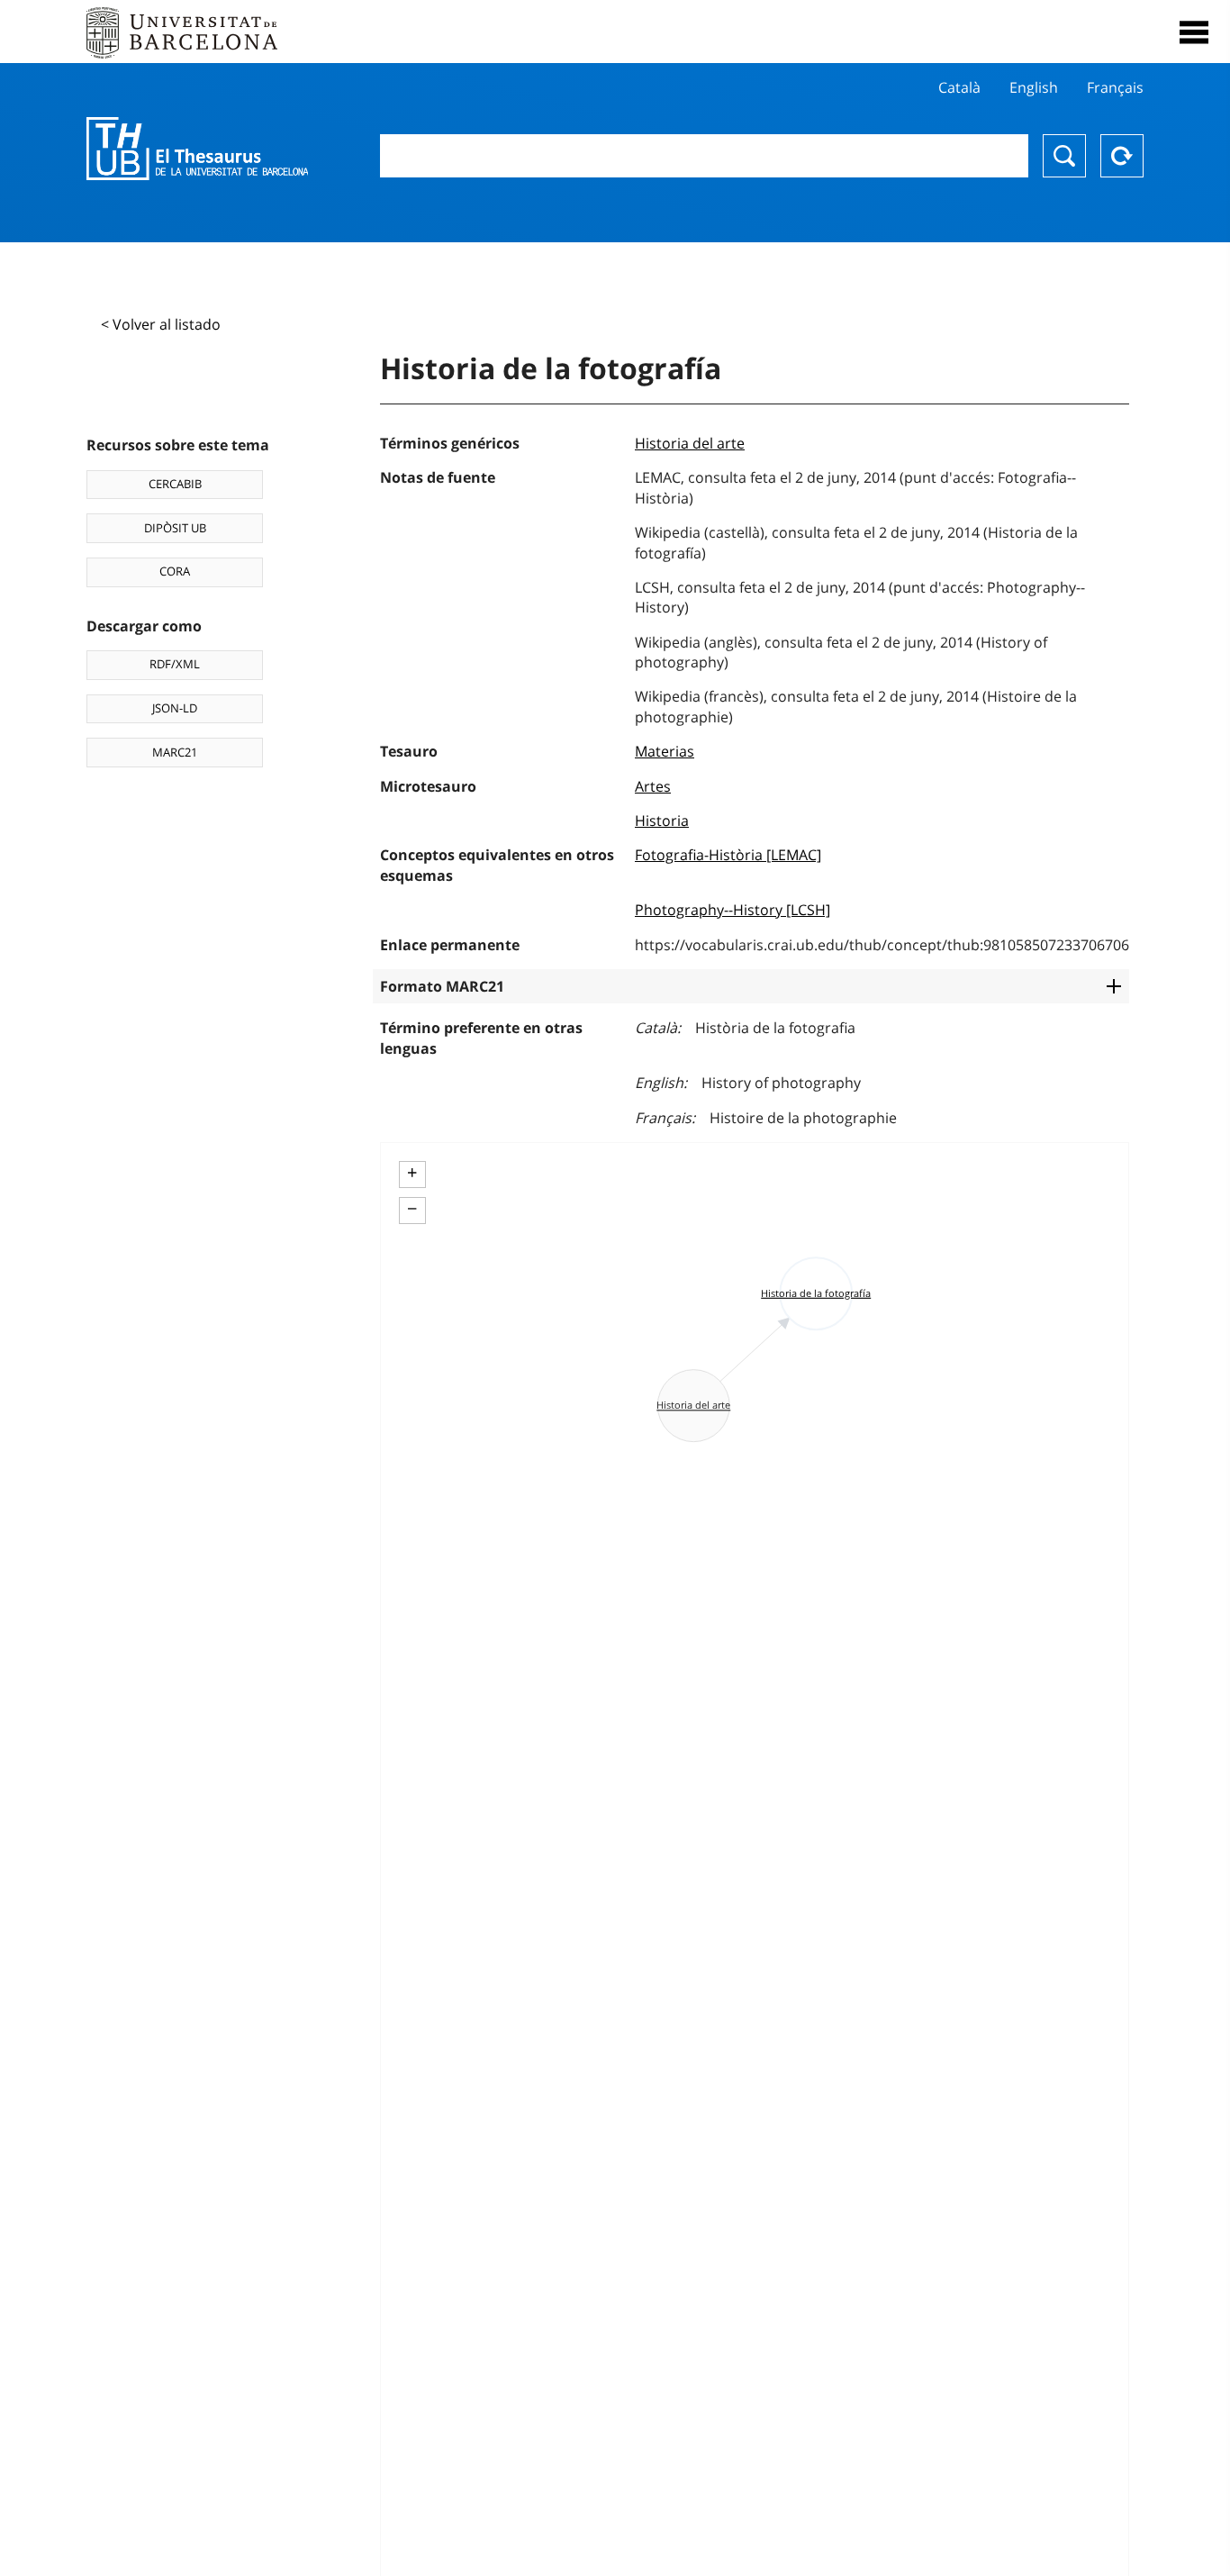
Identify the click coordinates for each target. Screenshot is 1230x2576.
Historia (662, 821)
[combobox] (705, 156)
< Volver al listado (161, 324)
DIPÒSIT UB (175, 528)
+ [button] (412, 1173)
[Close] (1194, 32)
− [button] (412, 1209)
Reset (1122, 156)
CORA (175, 571)
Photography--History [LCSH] (733, 910)
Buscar (1064, 156)
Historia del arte (690, 443)
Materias (665, 751)
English (1034, 87)
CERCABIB (175, 484)
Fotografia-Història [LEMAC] (728, 855)
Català (959, 87)
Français (1115, 87)
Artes (653, 786)
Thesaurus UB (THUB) (197, 149)
